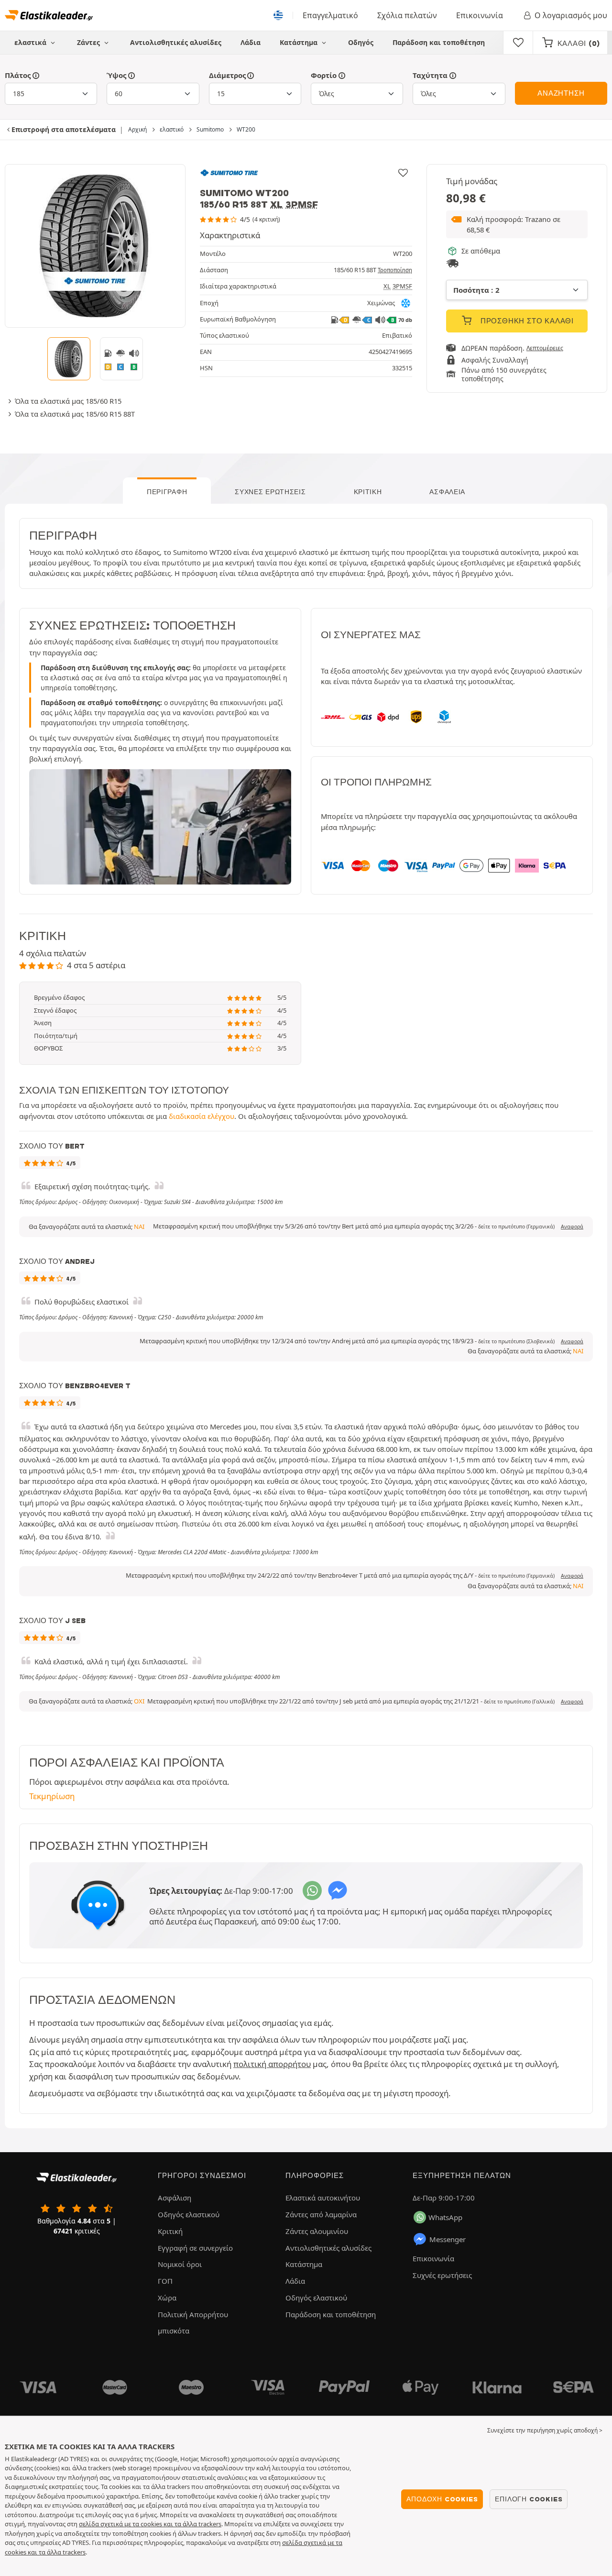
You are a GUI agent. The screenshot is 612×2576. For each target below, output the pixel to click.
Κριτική (368, 492)
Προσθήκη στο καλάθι (526, 321)
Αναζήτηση (561, 93)
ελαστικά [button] (31, 42)
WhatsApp (445, 2217)
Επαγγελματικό (330, 15)
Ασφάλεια (447, 492)
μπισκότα (174, 2331)
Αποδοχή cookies (442, 2499)
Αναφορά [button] (572, 1227)
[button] (517, 225)
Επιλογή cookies (529, 2499)
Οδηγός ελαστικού (189, 2214)
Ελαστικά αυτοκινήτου (323, 2198)
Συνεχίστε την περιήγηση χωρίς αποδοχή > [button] (545, 2430)
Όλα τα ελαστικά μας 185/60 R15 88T (75, 414)
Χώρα (167, 2298)
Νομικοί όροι (180, 2264)
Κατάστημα (300, 42)
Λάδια (251, 42)
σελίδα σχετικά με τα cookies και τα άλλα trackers (150, 2524)
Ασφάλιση (175, 2198)
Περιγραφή (167, 492)
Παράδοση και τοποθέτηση (439, 42)
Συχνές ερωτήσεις (270, 492)
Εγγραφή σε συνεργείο (195, 2248)
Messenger (448, 2239)
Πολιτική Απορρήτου (193, 2314)
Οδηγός (361, 42)
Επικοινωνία (480, 15)
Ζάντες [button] (89, 42)
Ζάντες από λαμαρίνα (321, 2214)
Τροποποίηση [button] (395, 270)
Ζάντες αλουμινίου (317, 2231)
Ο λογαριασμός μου (571, 15)
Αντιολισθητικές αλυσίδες (176, 42)
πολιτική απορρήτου (272, 2064)
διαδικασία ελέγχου (202, 1116)
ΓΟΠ (165, 2281)
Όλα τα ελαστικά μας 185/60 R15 (68, 401)
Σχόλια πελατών (407, 15)
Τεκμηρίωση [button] (52, 1796)
